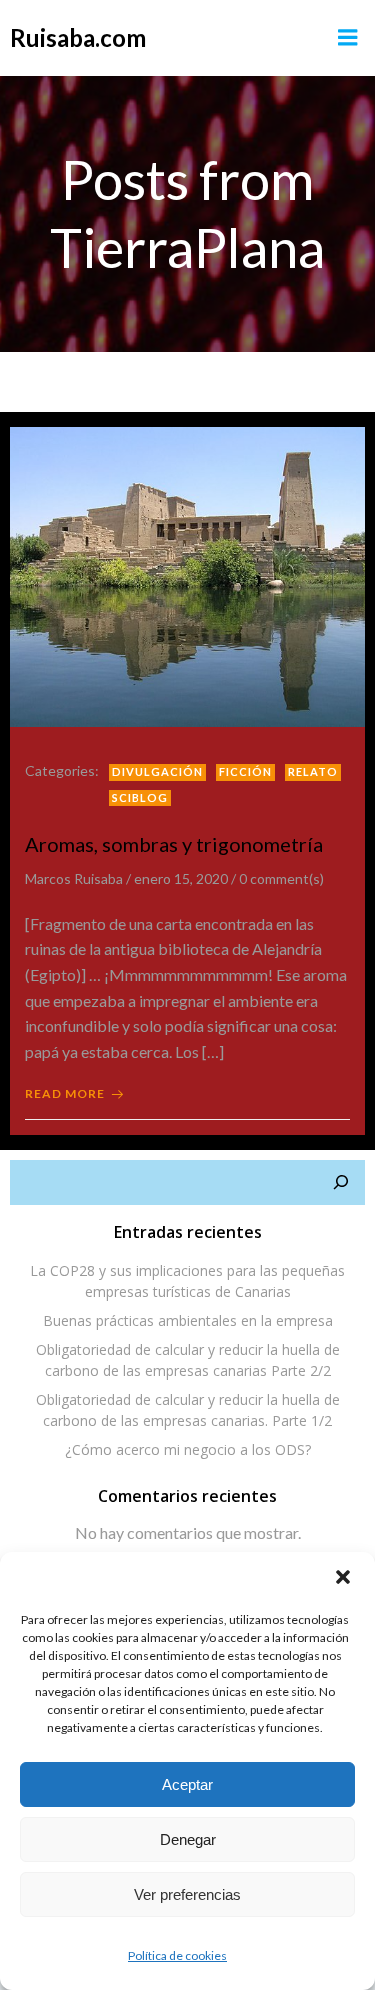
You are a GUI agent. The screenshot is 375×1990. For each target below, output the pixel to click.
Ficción (245, 771)
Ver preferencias (187, 1894)
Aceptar (187, 1784)
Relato (313, 771)
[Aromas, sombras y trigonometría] (187, 574)
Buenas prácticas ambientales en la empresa (188, 1320)
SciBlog (140, 797)
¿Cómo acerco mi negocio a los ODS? (188, 1449)
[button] (343, 1579)
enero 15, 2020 (181, 878)
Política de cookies (177, 1955)
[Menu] (348, 38)
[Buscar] (341, 1183)
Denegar (188, 1839)
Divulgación (157, 771)
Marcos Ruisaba (74, 878)
